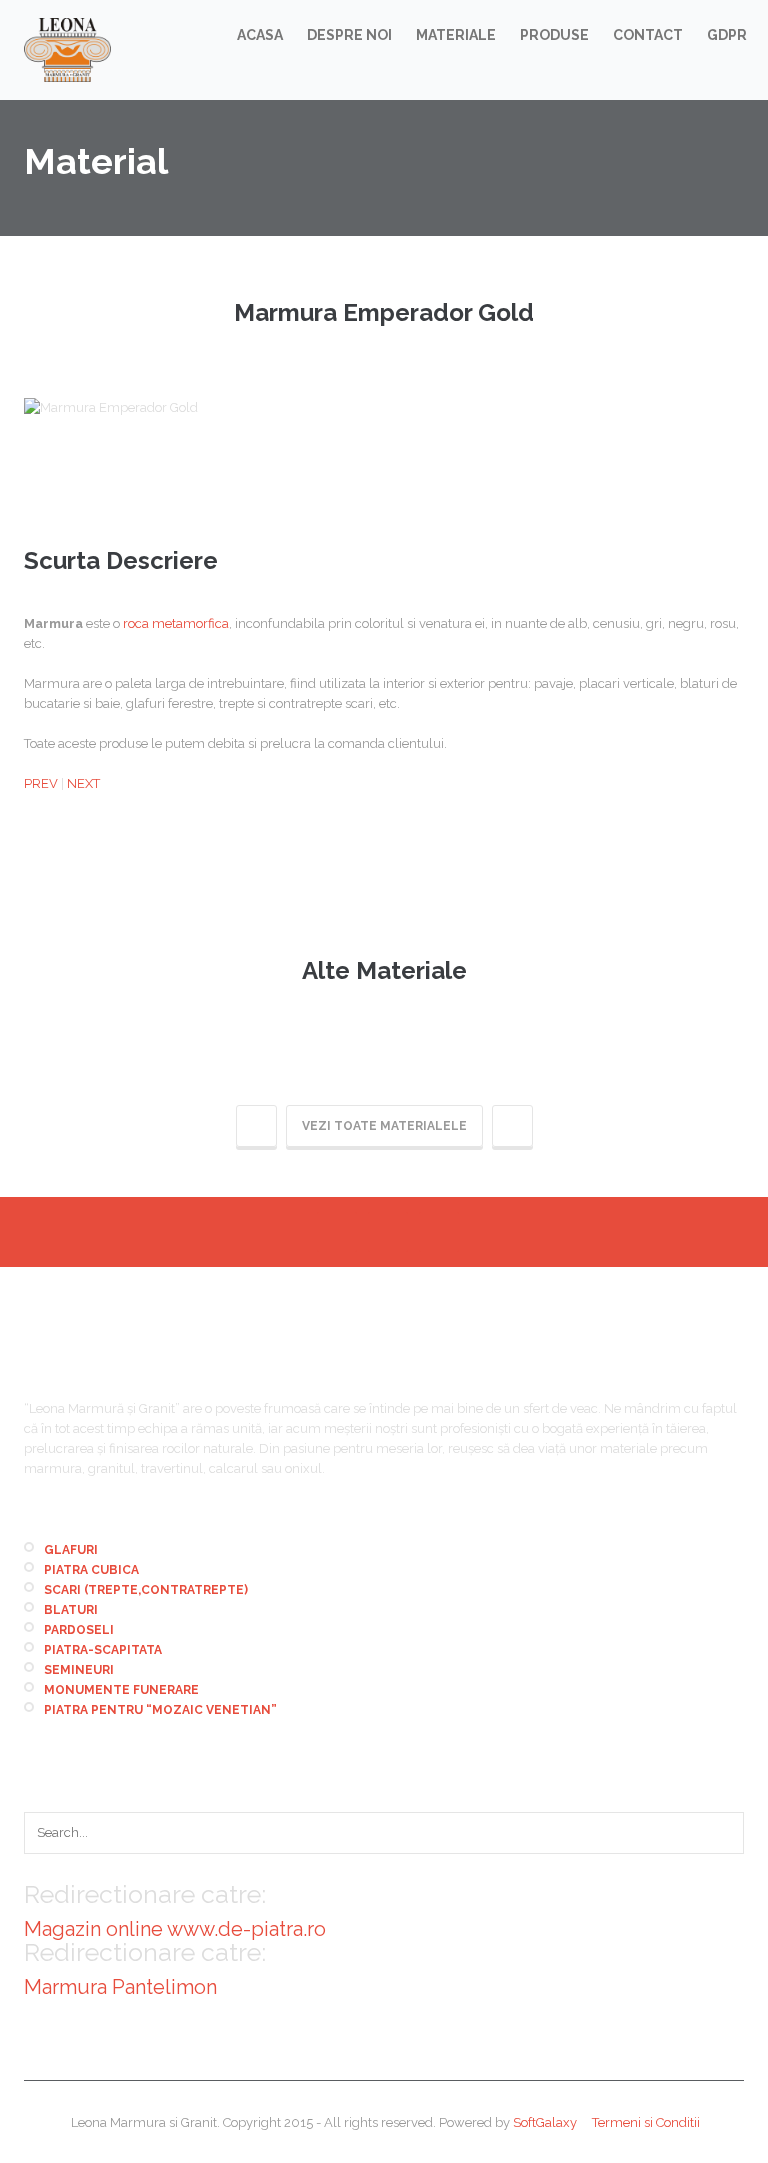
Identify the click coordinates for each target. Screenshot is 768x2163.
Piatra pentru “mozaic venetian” (160, 1710)
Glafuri (71, 1550)
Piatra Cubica (91, 1570)
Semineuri (79, 1670)
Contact (648, 35)
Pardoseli (79, 1630)
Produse (554, 35)
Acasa (260, 35)
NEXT (83, 783)
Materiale (456, 35)
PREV (41, 783)
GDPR (727, 35)
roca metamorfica (176, 623)
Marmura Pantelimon (120, 1987)
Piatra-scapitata (103, 1650)
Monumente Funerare (121, 1690)
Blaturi (71, 1610)
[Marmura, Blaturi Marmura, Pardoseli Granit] (67, 50)
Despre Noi (349, 35)
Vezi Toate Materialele (384, 1126)
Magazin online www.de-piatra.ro (175, 1929)
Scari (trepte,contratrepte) (146, 1590)
